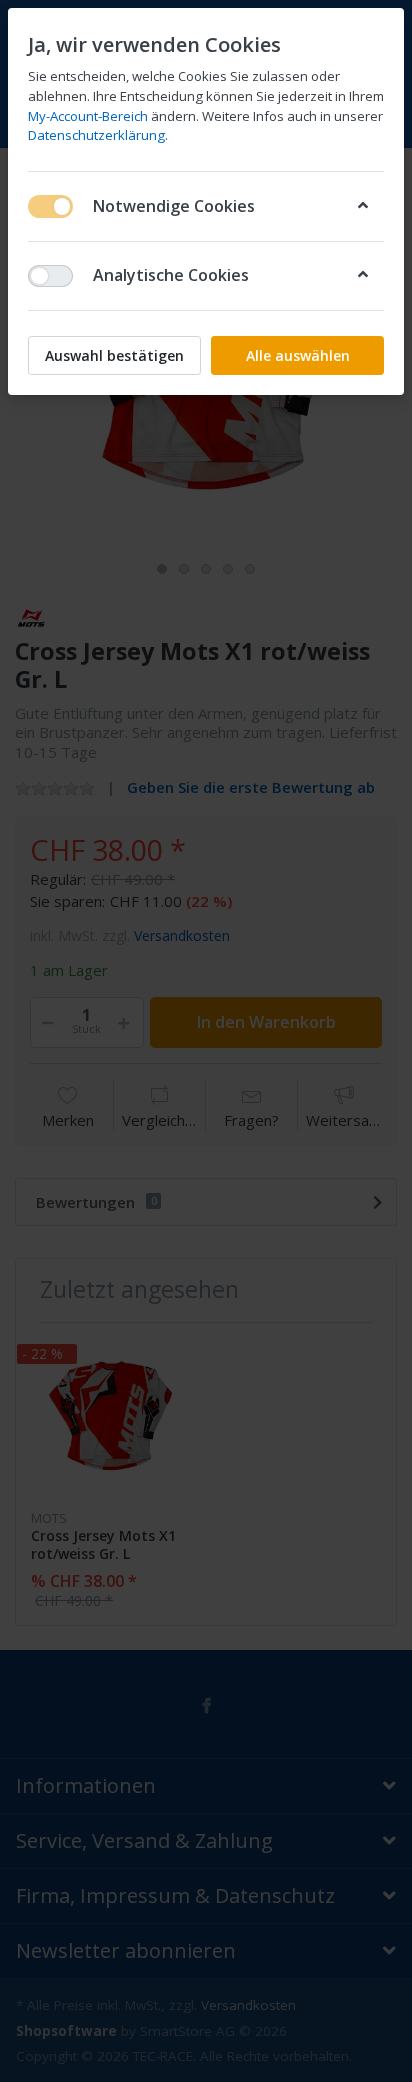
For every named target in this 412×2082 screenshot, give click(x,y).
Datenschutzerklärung (96, 135)
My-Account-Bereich (88, 116)
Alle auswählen (298, 355)
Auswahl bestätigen (114, 355)
